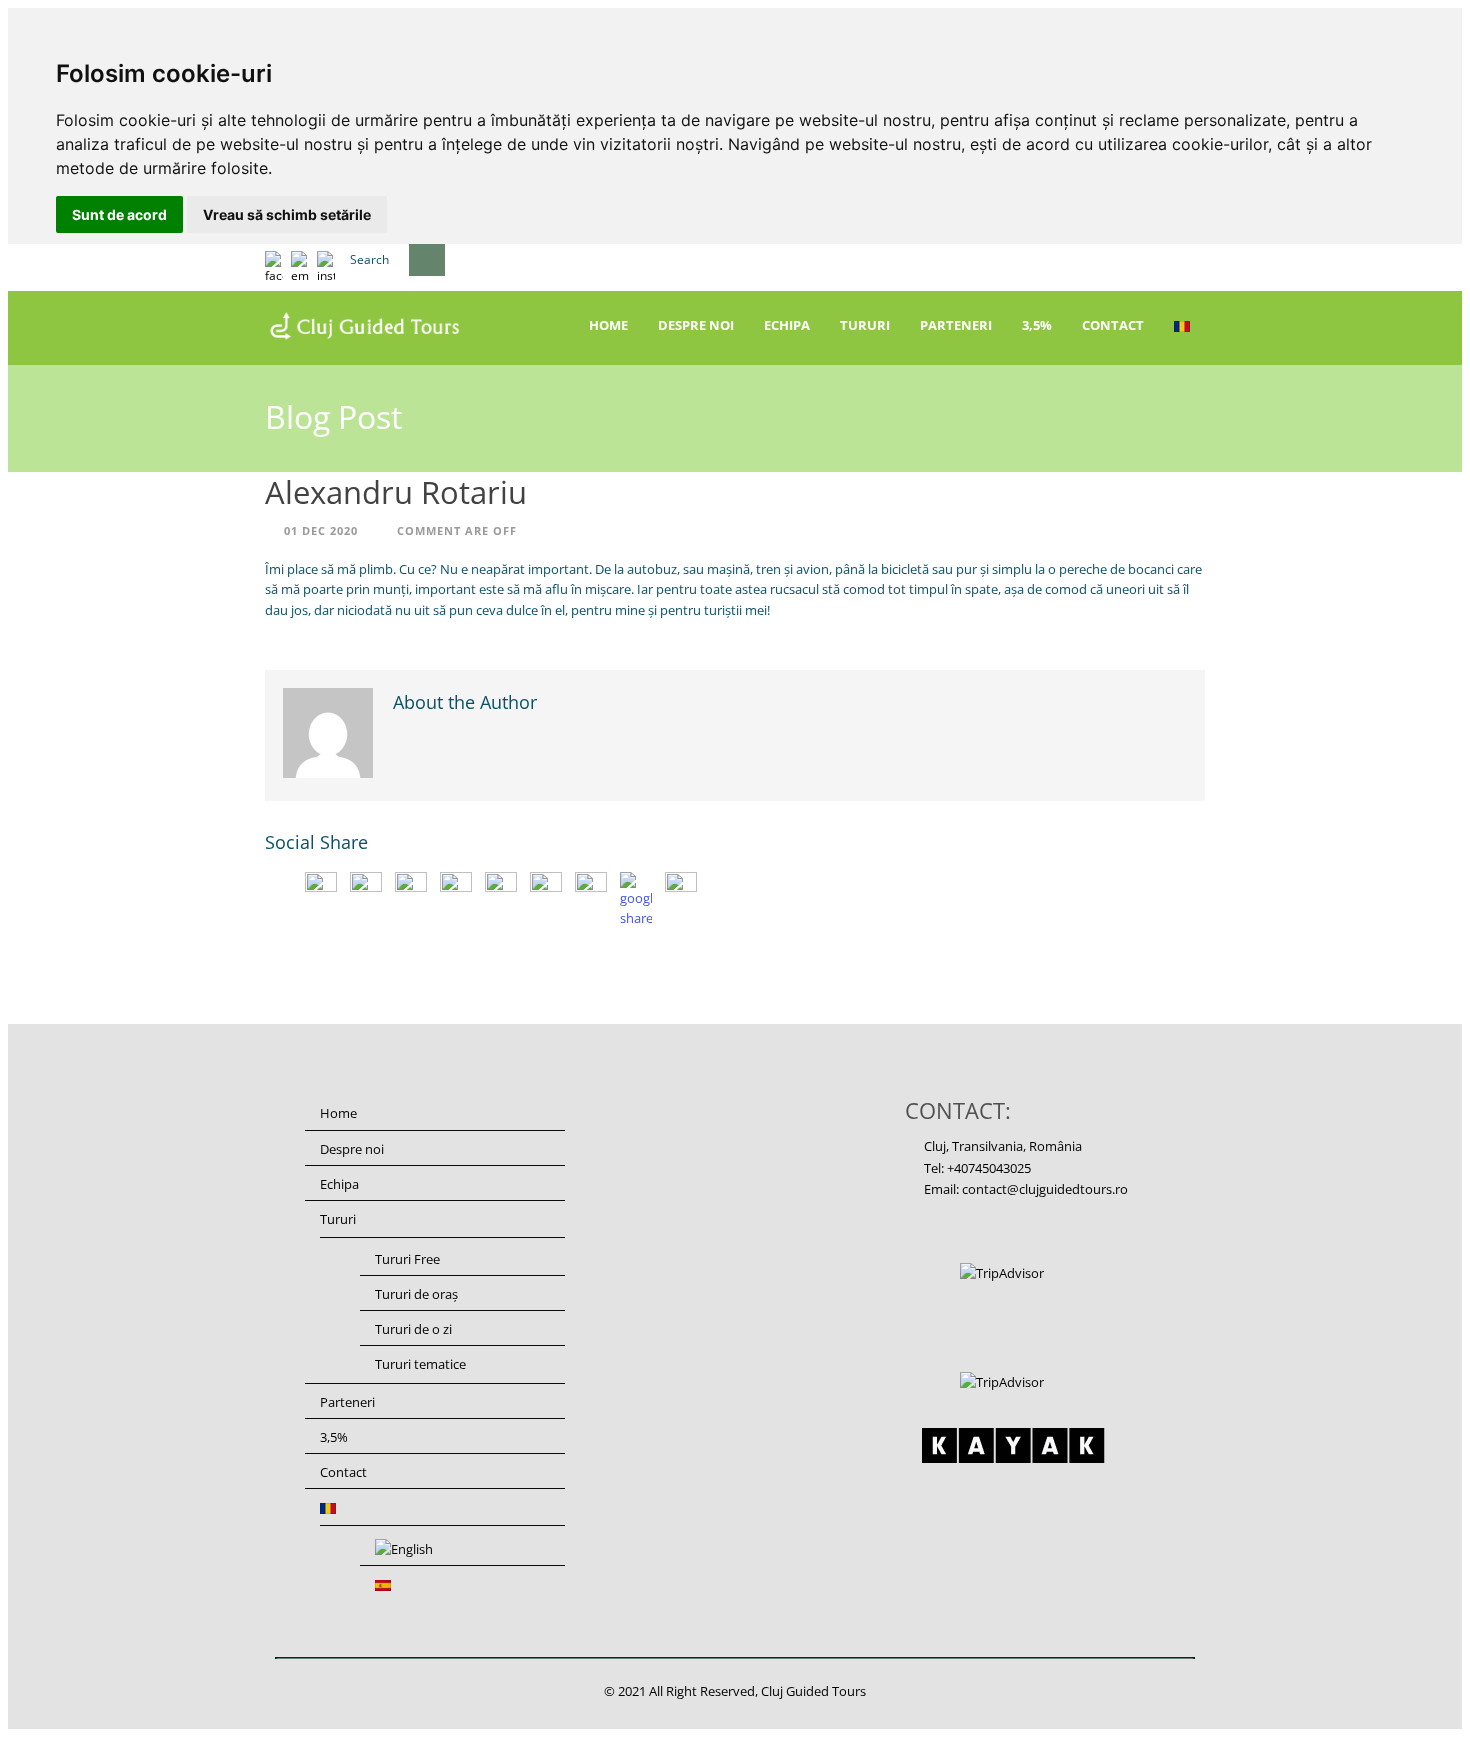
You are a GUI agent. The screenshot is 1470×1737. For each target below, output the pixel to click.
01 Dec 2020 (321, 530)
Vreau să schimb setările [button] (287, 214)
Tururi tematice (420, 1364)
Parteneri (956, 325)
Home (608, 325)
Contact (1113, 325)
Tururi (865, 325)
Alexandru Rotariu (396, 492)
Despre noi (696, 325)
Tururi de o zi (413, 1329)
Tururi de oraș (416, 1294)
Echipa (787, 325)
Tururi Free (407, 1259)
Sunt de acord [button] (119, 214)
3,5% (1037, 325)
